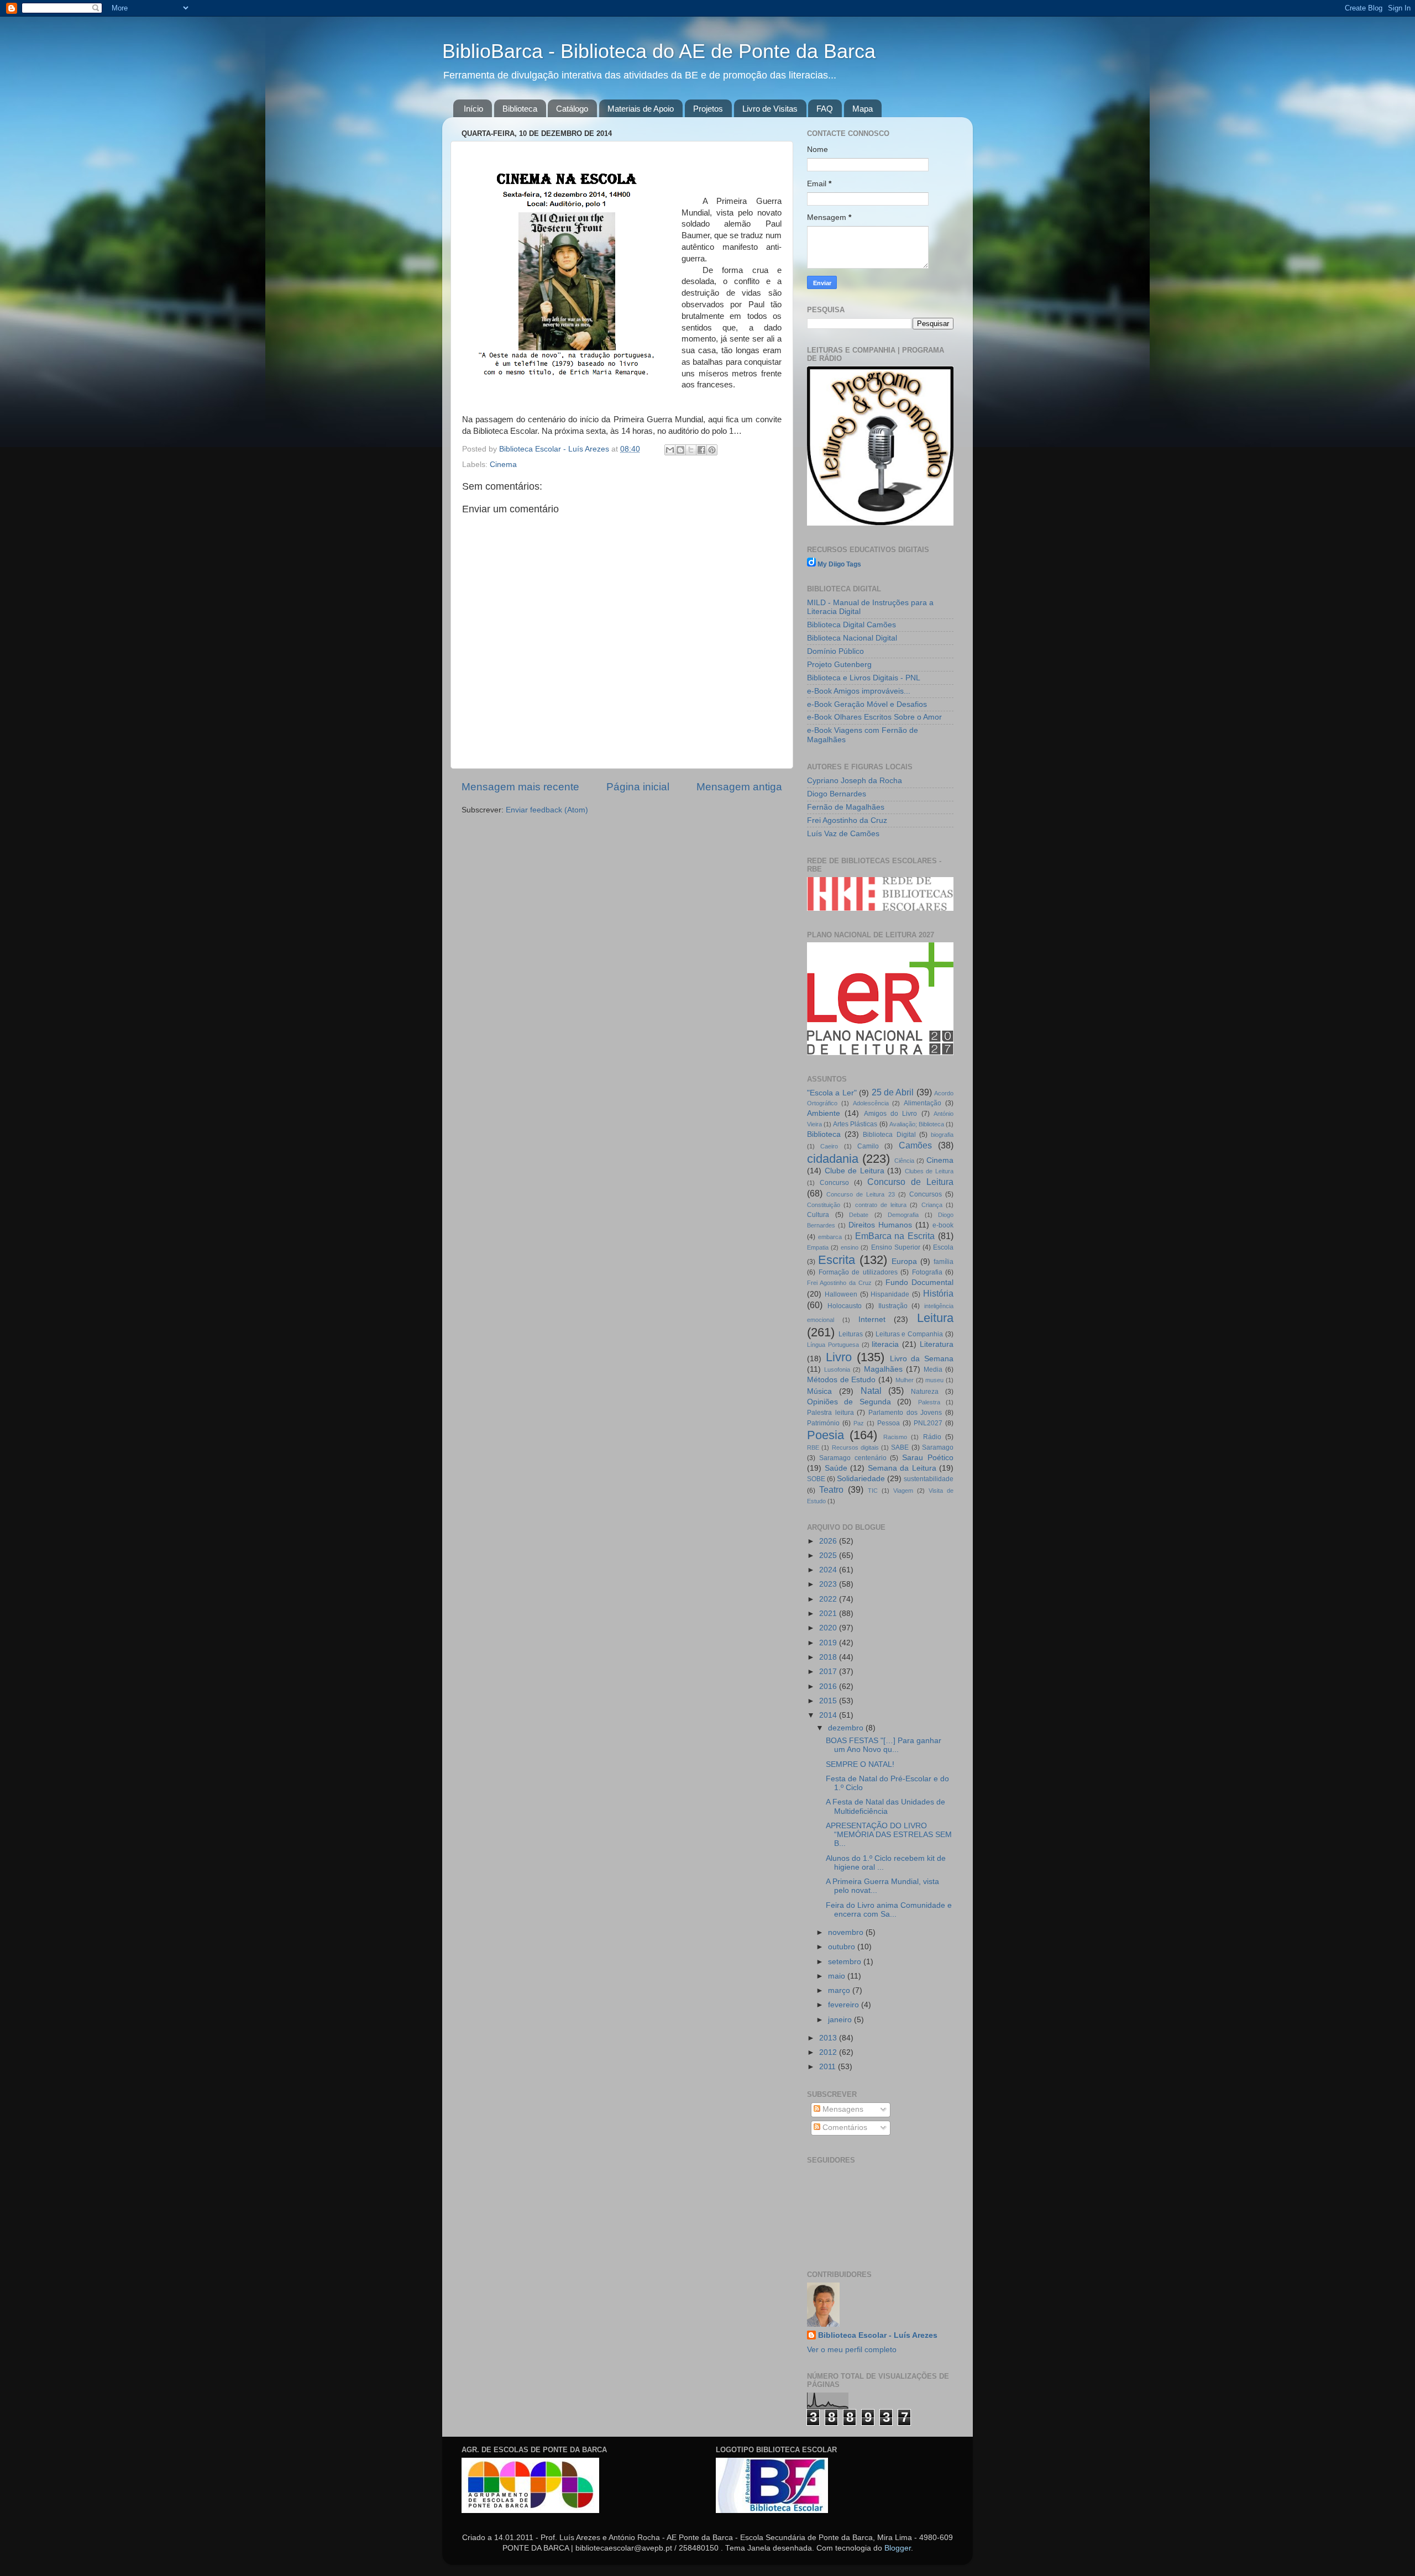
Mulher (905, 1380)
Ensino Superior (896, 1247)
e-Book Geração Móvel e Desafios (867, 704)
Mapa (863, 109)
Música (819, 1391)
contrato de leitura (881, 1205)
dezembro (847, 1728)
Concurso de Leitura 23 (860, 1194)
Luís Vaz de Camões (843, 834)
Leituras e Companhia (910, 1334)
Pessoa (889, 1423)
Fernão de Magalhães (846, 807)
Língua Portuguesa (833, 1345)
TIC (873, 1491)
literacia (885, 1344)
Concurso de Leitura (910, 1182)
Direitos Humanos (880, 1225)
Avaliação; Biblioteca (917, 1124)
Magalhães (883, 1369)
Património (823, 1423)
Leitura (935, 1318)
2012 (829, 2052)
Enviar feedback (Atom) (547, 810)
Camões (915, 1145)
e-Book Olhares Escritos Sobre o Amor (874, 717)
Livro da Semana (922, 1359)
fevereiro (845, 2005)
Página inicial (638, 787)
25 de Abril (893, 1092)
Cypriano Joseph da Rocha (855, 781)
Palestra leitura (830, 1413)
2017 (829, 1672)
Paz (859, 1423)
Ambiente (824, 1113)
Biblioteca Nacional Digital (852, 638)
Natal (871, 1391)
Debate (859, 1215)
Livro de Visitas (770, 109)
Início (473, 109)
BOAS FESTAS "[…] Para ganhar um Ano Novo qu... (884, 1745)
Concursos (926, 1194)
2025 (829, 1555)
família (944, 1262)
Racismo (895, 1437)
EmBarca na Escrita (895, 1236)
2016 (829, 1686)
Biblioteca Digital (889, 1135)
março (840, 1990)
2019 (829, 1643)
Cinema (503, 465)
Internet (872, 1320)
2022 (829, 1599)
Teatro (831, 1489)
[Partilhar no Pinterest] (712, 450)
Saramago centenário (853, 1458)
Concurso (834, 1183)
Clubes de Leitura (929, 1171)
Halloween (841, 1294)
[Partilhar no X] (691, 450)
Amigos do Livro (891, 1114)
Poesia (826, 1435)
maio (838, 1976)
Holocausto (845, 1306)
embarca (830, 1237)
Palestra (929, 1402)
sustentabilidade (929, 1479)
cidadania (833, 1159)
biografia (942, 1135)
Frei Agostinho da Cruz (847, 820)
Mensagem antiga (739, 787)
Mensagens (842, 2109)
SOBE (816, 1479)
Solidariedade (861, 1479)
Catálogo (572, 109)
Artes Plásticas (855, 1124)
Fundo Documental (919, 1282)
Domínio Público (835, 651)
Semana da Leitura (902, 1468)
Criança (932, 1205)
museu (934, 1380)
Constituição (824, 1205)
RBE (813, 1447)
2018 (829, 1657)
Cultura (818, 1215)
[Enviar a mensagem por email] (670, 450)
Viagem (903, 1491)
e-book (943, 1225)
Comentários (844, 2128)
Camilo (868, 1146)
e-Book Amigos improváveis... (859, 691)
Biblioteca (520, 109)
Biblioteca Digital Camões (851, 625)
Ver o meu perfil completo (852, 2350)
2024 (829, 1570)
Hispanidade (890, 1294)
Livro (839, 1357)
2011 (829, 2067)
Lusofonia (837, 1370)
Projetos (708, 109)
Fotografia (927, 1272)
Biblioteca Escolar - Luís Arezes (878, 2335)
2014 (829, 1715)
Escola (943, 1247)
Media (933, 1370)
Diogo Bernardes (837, 794)
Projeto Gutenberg (839, 665)
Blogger (898, 2548)
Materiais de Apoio (641, 109)
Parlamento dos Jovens (905, 1413)
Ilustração (893, 1306)
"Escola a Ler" (832, 1093)
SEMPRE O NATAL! (860, 1764)
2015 (829, 1701)
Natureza (925, 1392)
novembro (847, 1932)
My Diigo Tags (839, 564)
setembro (846, 1962)
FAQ (825, 109)
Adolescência (871, 1103)
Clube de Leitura (855, 1171)
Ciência (904, 1161)
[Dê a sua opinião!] (680, 450)
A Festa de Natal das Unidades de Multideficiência (885, 1806)
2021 (829, 1614)
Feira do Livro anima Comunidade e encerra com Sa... (889, 1910)
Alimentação (923, 1103)
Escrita (837, 1260)
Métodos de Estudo (841, 1380)
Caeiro (829, 1146)
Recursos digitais (855, 1447)
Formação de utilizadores (858, 1272)
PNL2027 (928, 1423)
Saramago (938, 1447)
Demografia (903, 1215)
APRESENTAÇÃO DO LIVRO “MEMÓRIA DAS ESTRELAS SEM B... (889, 1835)
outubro (843, 1947)
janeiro (841, 2020)
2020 (829, 1628)
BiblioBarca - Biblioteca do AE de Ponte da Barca (659, 51)
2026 (829, 1541)
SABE (900, 1447)
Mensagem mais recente (520, 787)
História (938, 1293)
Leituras (851, 1334)
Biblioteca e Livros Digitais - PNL (864, 678)
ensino (850, 1247)
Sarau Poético (928, 1458)
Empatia (818, 1247)
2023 (829, 1584)
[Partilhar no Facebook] (701, 450)
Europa (904, 1261)
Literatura (937, 1344)
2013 (829, 2038)
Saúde (836, 1468)
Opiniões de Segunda (849, 1402)
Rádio (932, 1437)
